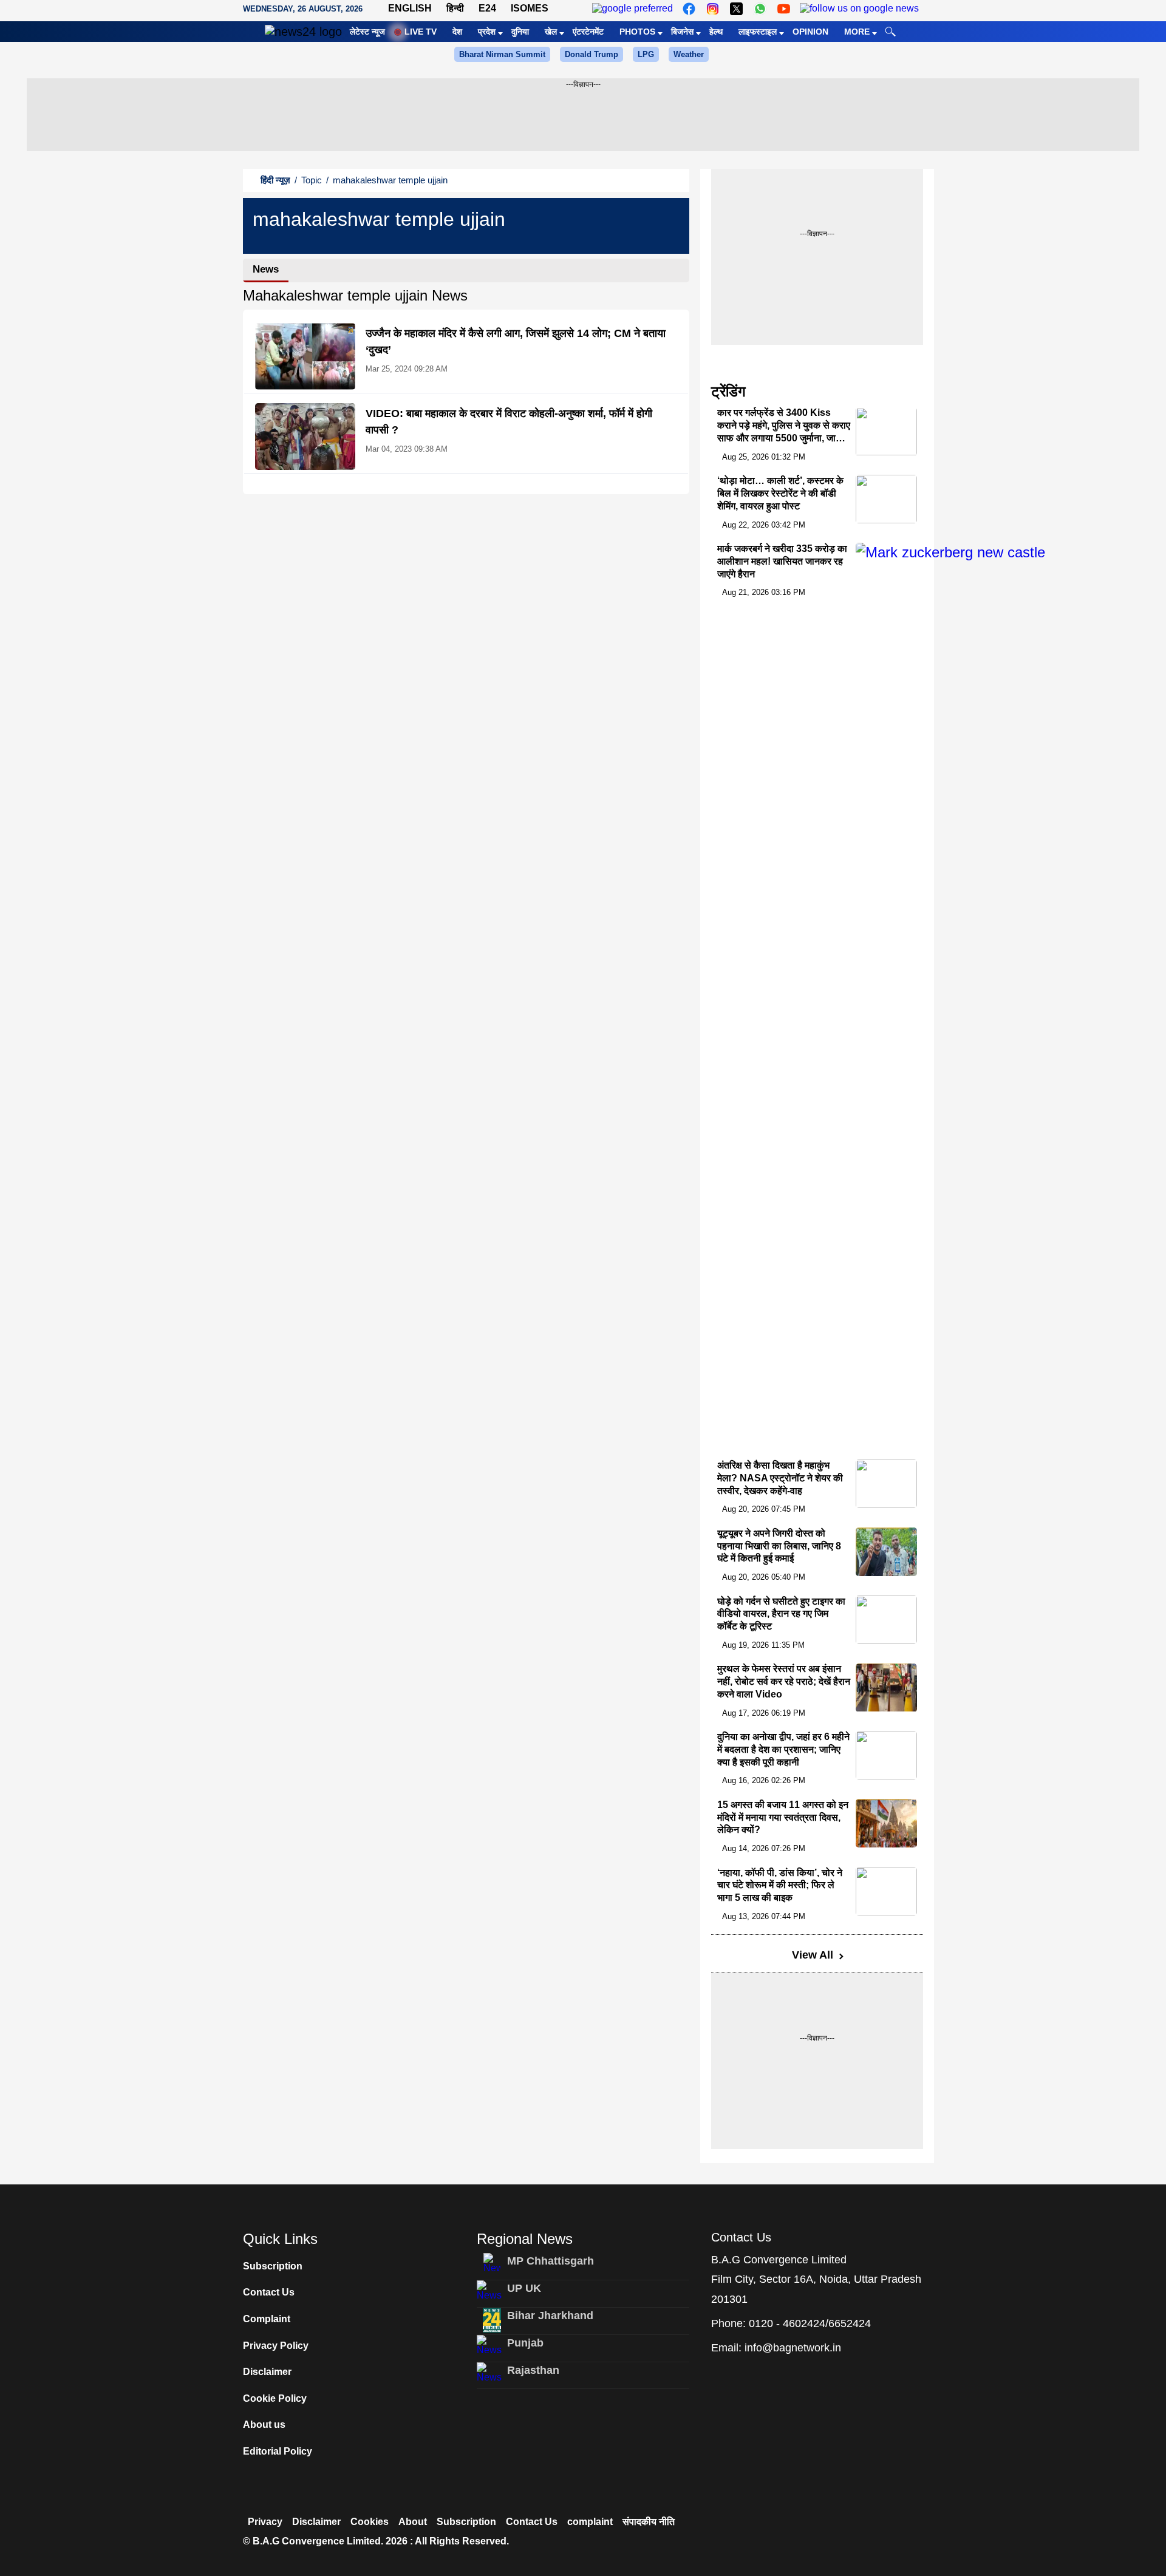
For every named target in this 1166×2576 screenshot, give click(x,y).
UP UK (524, 2288)
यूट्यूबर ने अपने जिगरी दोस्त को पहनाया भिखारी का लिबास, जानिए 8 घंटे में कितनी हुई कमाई (779, 1546)
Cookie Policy (275, 2398)
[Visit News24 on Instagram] (713, 9)
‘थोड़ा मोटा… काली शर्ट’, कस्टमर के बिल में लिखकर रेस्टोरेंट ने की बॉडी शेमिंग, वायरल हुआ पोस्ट (780, 493)
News (266, 269)
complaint (590, 2522)
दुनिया (520, 32)
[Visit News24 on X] (736, 9)
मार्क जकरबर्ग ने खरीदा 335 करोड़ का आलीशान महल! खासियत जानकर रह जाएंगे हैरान (782, 561)
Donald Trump (592, 54)
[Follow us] (859, 9)
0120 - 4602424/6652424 (810, 2323)
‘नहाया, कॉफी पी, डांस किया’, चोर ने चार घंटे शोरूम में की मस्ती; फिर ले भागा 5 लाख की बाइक (780, 1885)
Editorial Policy (278, 2451)
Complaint (267, 2319)
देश (457, 32)
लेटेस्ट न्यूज (367, 32)
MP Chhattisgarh (551, 2261)
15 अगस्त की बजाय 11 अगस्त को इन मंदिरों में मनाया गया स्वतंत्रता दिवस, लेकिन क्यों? (783, 1817)
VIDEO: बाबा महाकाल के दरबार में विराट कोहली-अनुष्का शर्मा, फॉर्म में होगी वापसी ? (509, 422)
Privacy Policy (276, 2346)
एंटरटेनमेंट (588, 32)
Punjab (525, 2343)
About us (264, 2425)
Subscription (273, 2266)
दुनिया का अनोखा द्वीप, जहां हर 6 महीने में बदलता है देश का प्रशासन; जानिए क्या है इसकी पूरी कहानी (783, 1749)
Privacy (265, 2522)
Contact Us (269, 2292)
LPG (646, 54)
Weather (689, 54)
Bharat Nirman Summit (502, 54)
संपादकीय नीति (649, 2522)
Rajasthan (533, 2370)
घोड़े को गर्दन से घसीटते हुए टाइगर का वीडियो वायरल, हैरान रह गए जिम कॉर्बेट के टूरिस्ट (781, 1614)
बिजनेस (682, 32)
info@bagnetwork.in (793, 2348)
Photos (637, 32)
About (413, 2522)
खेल (551, 32)
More (857, 32)
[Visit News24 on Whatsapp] (760, 9)
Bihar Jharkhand (550, 2316)
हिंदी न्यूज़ (275, 180)
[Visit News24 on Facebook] (689, 9)
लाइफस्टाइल (758, 32)
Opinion (810, 32)
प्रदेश (487, 32)
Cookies (370, 2522)
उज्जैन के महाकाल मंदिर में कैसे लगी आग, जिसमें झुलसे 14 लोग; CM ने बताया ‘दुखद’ (516, 342)
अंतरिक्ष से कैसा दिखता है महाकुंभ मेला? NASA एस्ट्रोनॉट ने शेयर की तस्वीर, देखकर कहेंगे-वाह (780, 1478)
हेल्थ (716, 32)
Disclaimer (267, 2372)
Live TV (421, 32)
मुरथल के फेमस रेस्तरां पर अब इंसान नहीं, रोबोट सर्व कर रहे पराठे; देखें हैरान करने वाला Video (784, 1682)
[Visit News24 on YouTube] (784, 9)
